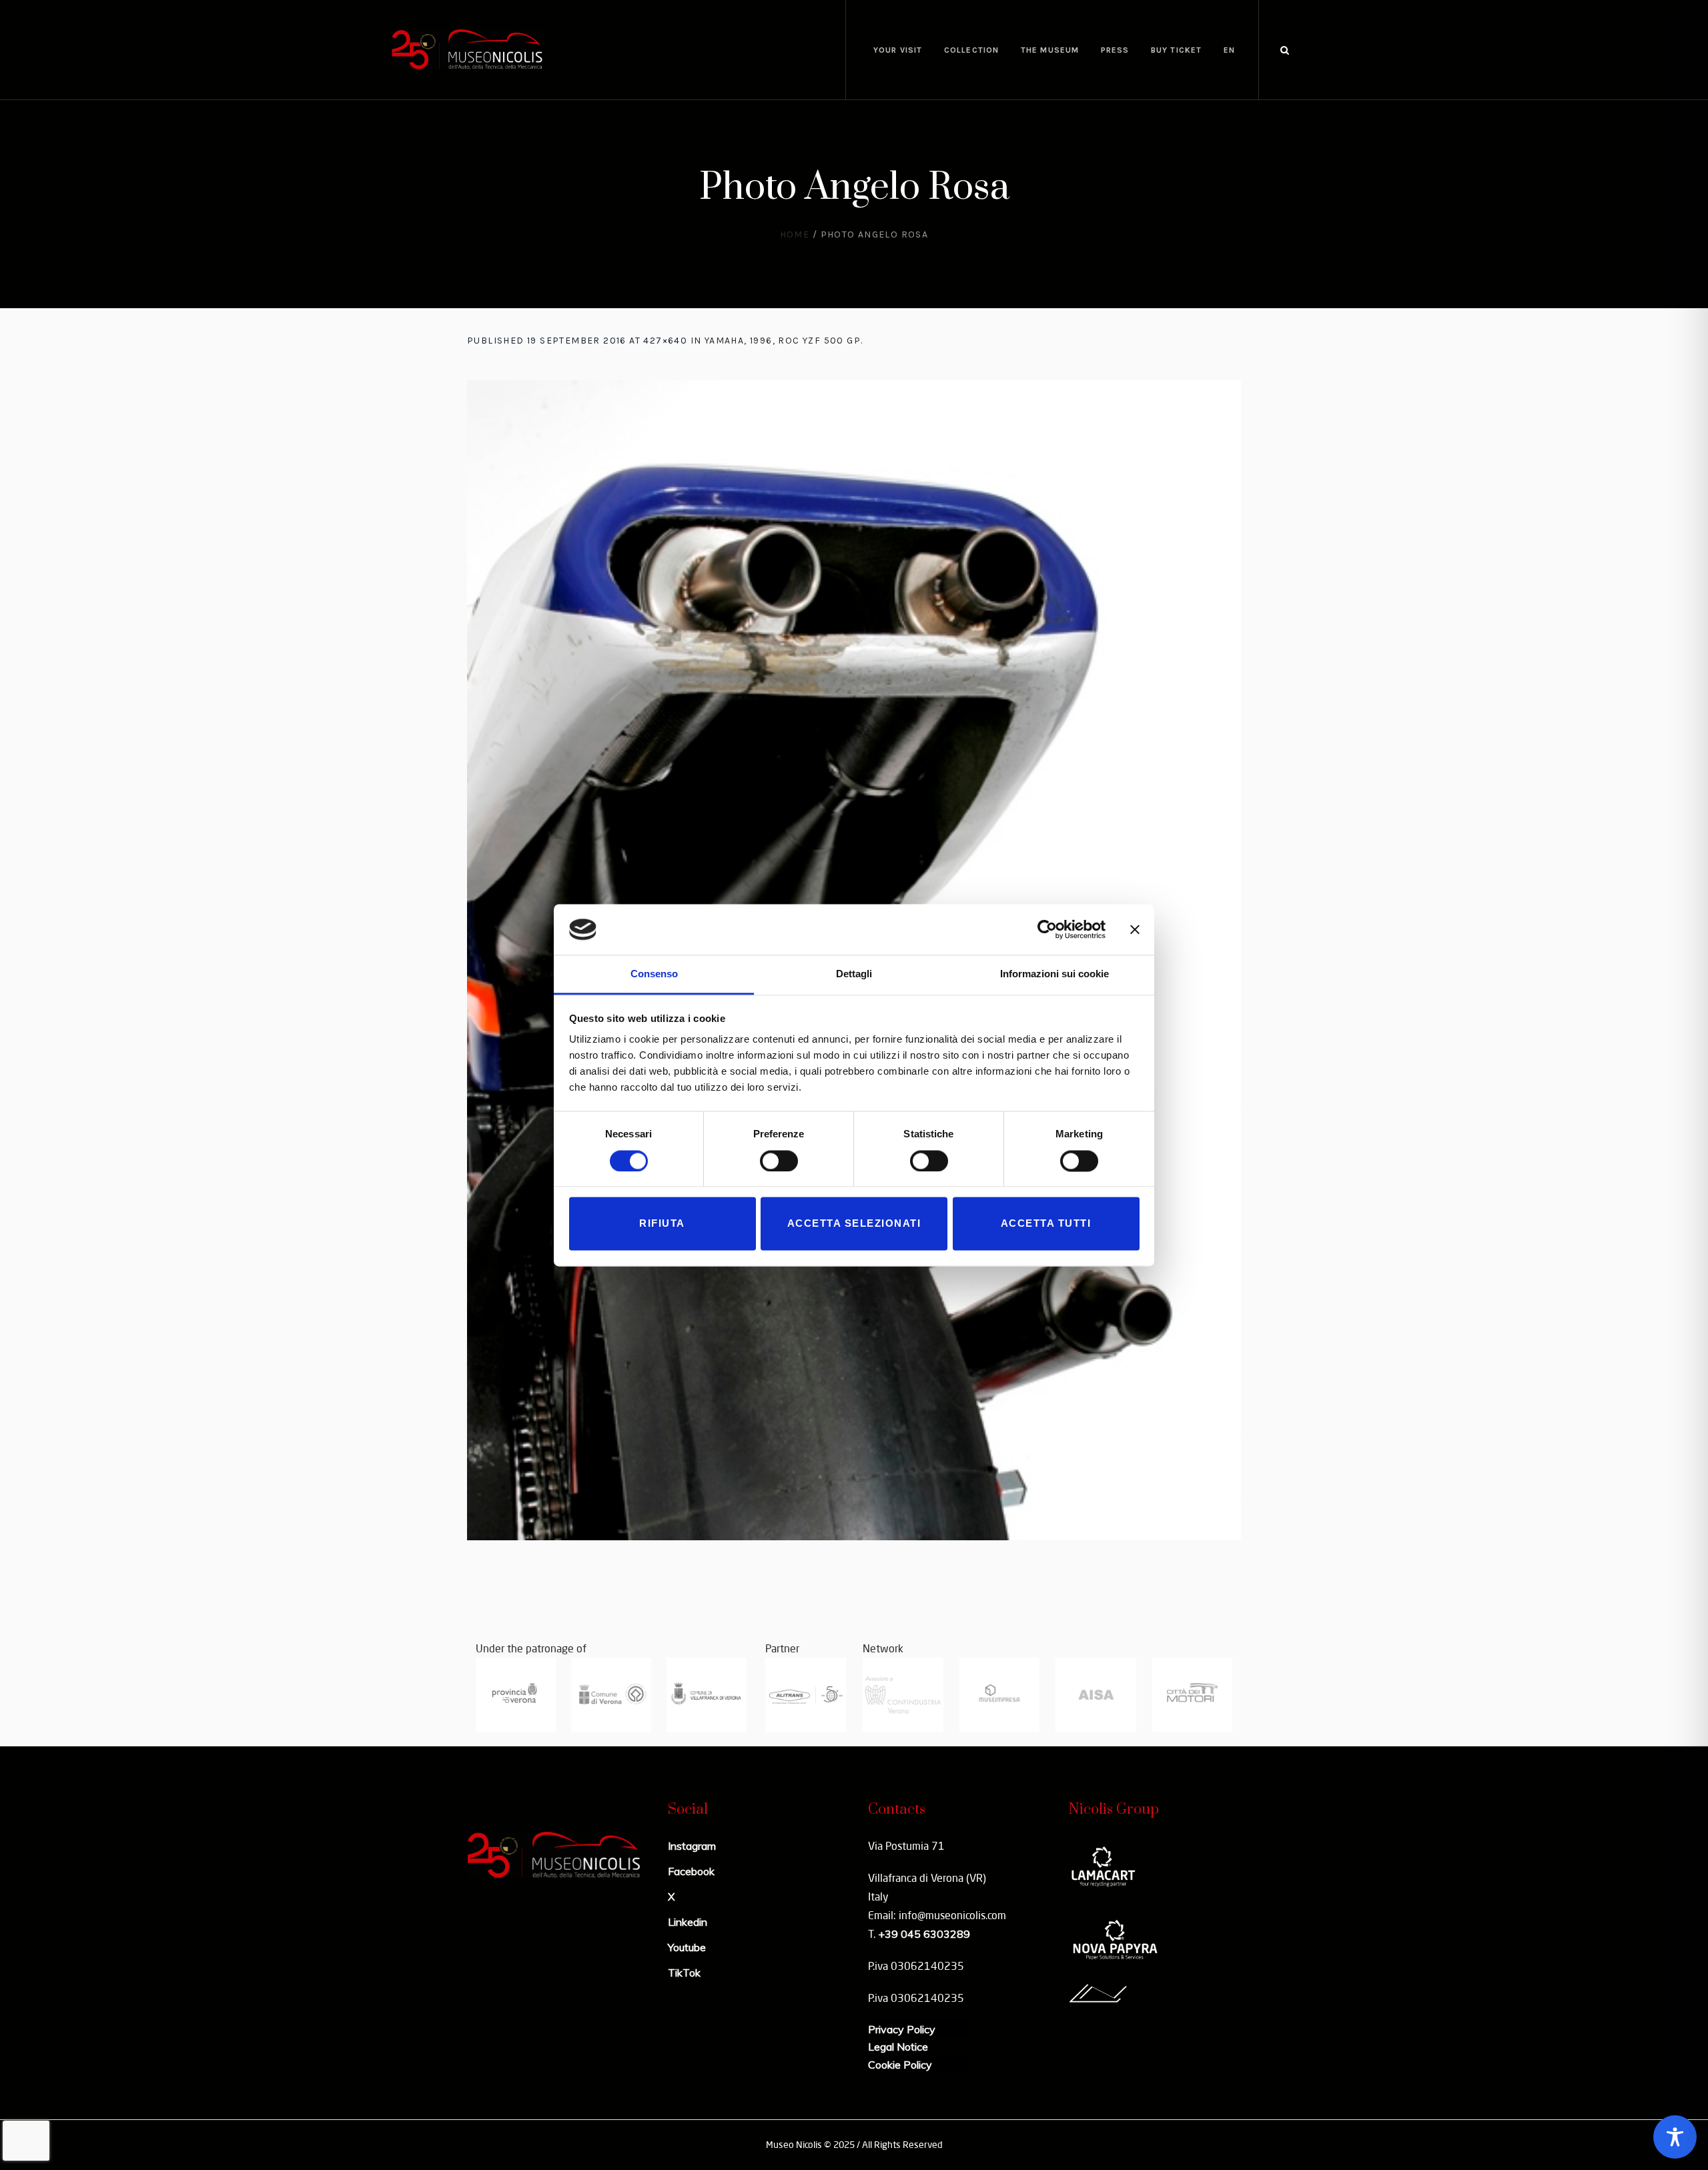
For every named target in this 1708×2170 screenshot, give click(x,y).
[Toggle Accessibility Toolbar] (1675, 2137)
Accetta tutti (1046, 1224)
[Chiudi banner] (1135, 929)
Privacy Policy (902, 2029)
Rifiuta (662, 1224)
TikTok (684, 1973)
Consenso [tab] (654, 974)
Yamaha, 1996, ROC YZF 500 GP (783, 341)
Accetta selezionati (854, 1224)
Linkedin (688, 1922)
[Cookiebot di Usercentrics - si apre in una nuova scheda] (1047, 929)
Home (795, 234)
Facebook (691, 1871)
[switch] (779, 1161)
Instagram (692, 1846)
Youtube (687, 1947)
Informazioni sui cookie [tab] (1054, 974)
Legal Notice (898, 2047)
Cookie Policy (900, 2065)
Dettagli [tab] (854, 974)
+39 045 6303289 (924, 1934)
